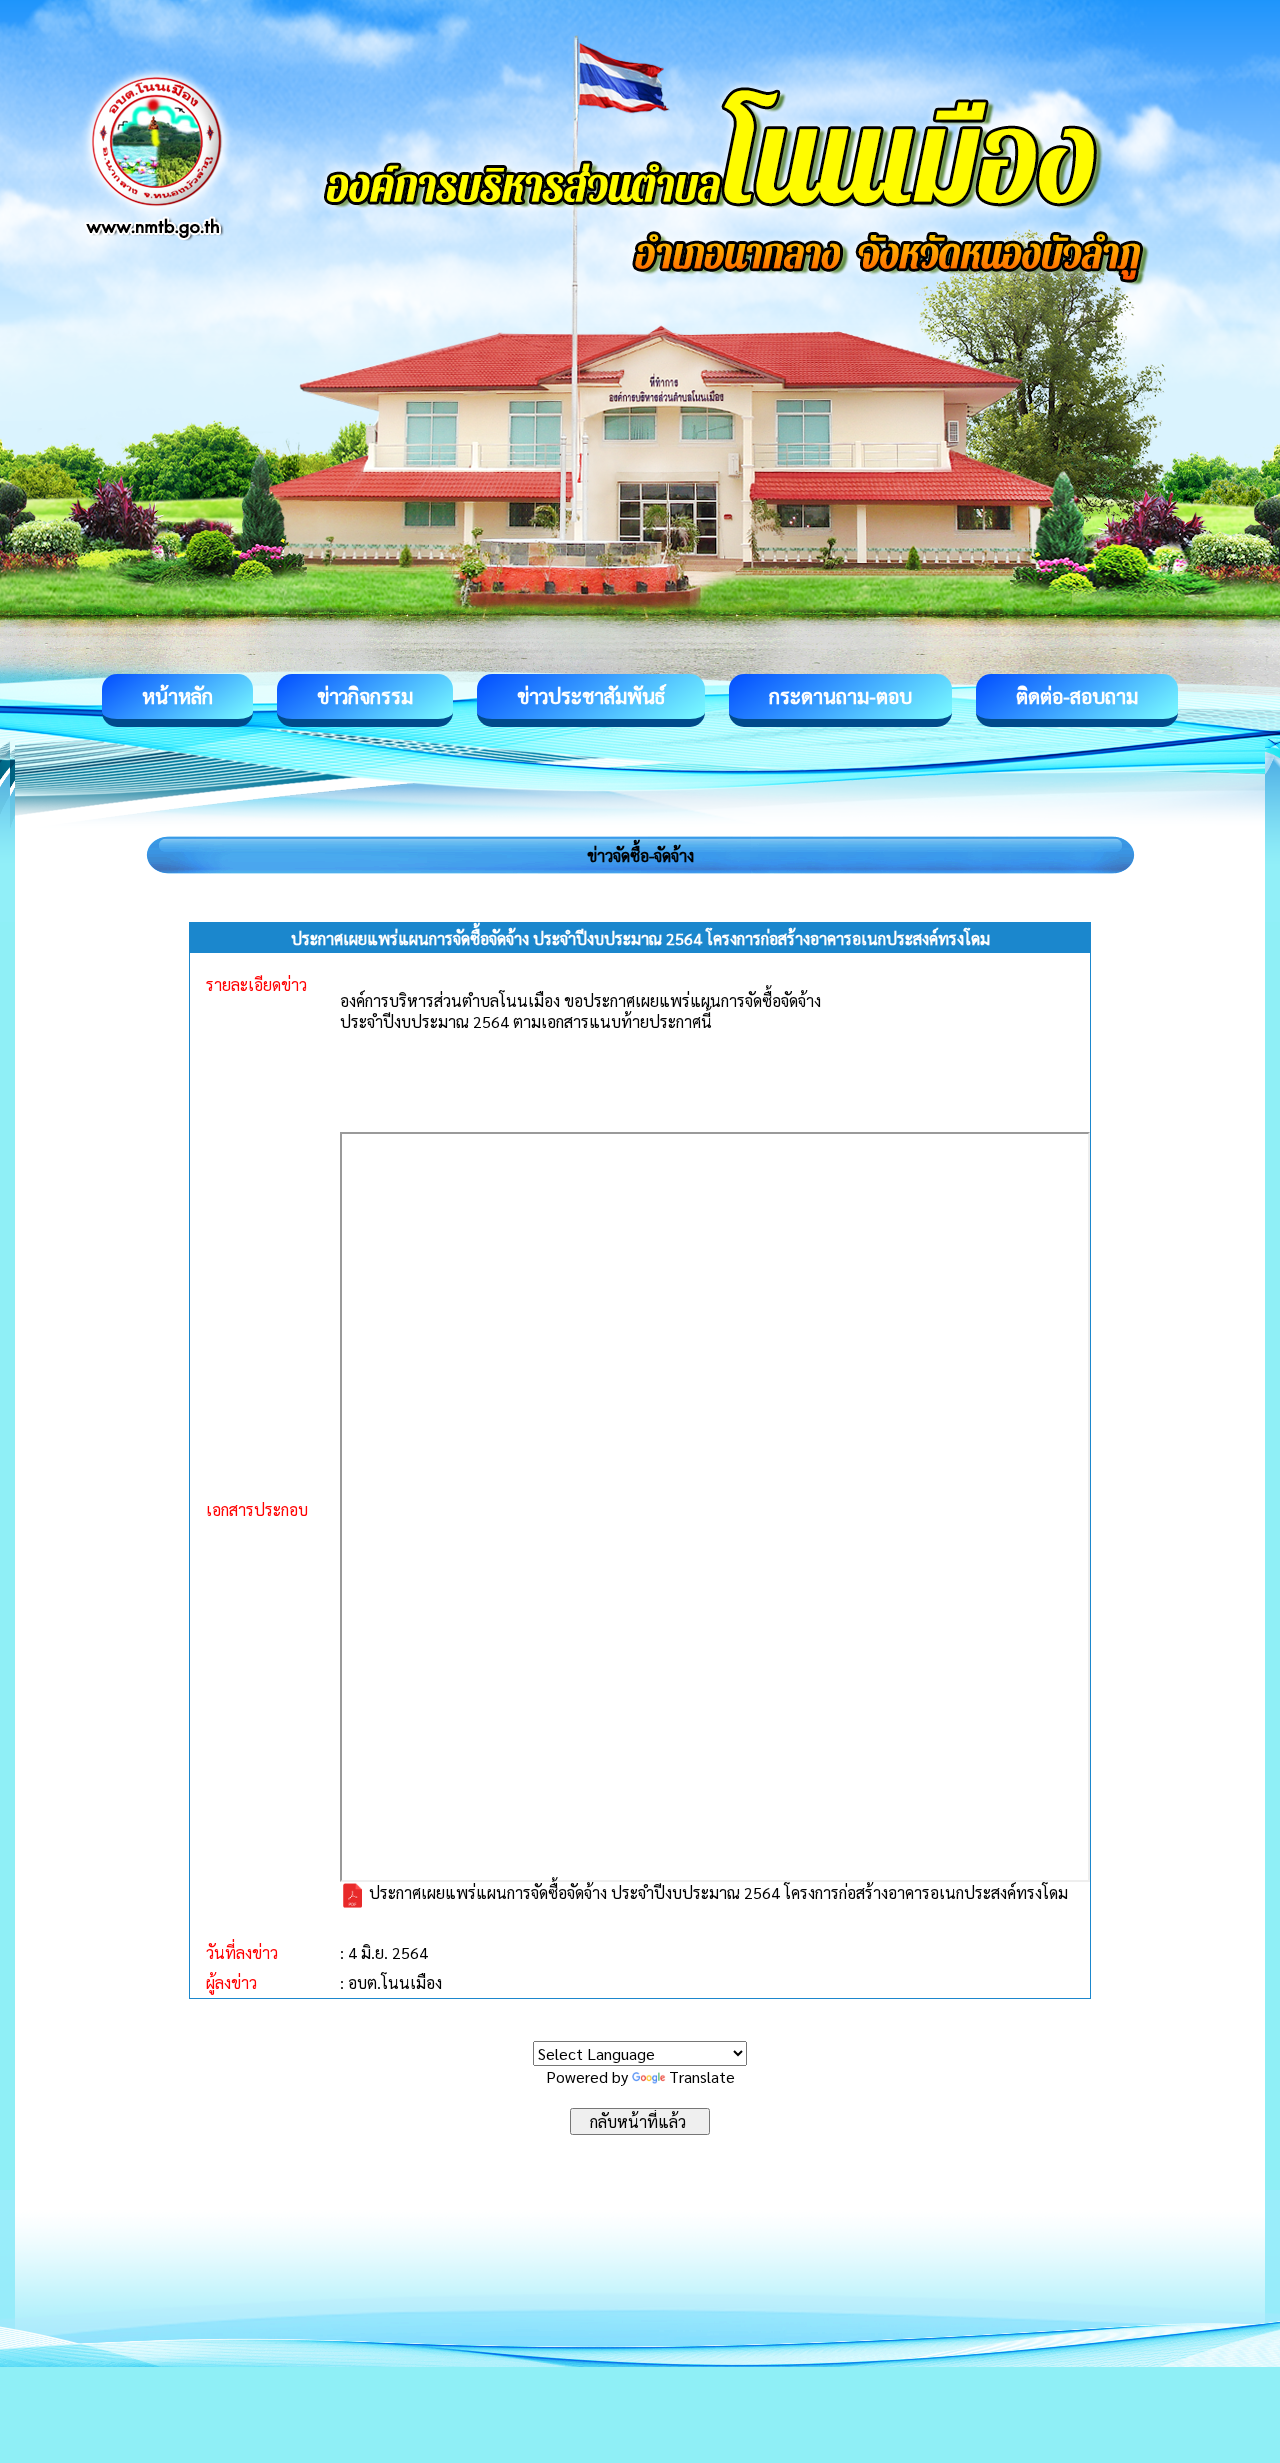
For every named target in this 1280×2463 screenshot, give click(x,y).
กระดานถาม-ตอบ (840, 696)
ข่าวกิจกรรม (365, 696)
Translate (702, 2076)
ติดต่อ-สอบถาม (1077, 696)
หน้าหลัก (177, 696)
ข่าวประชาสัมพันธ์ (591, 696)
